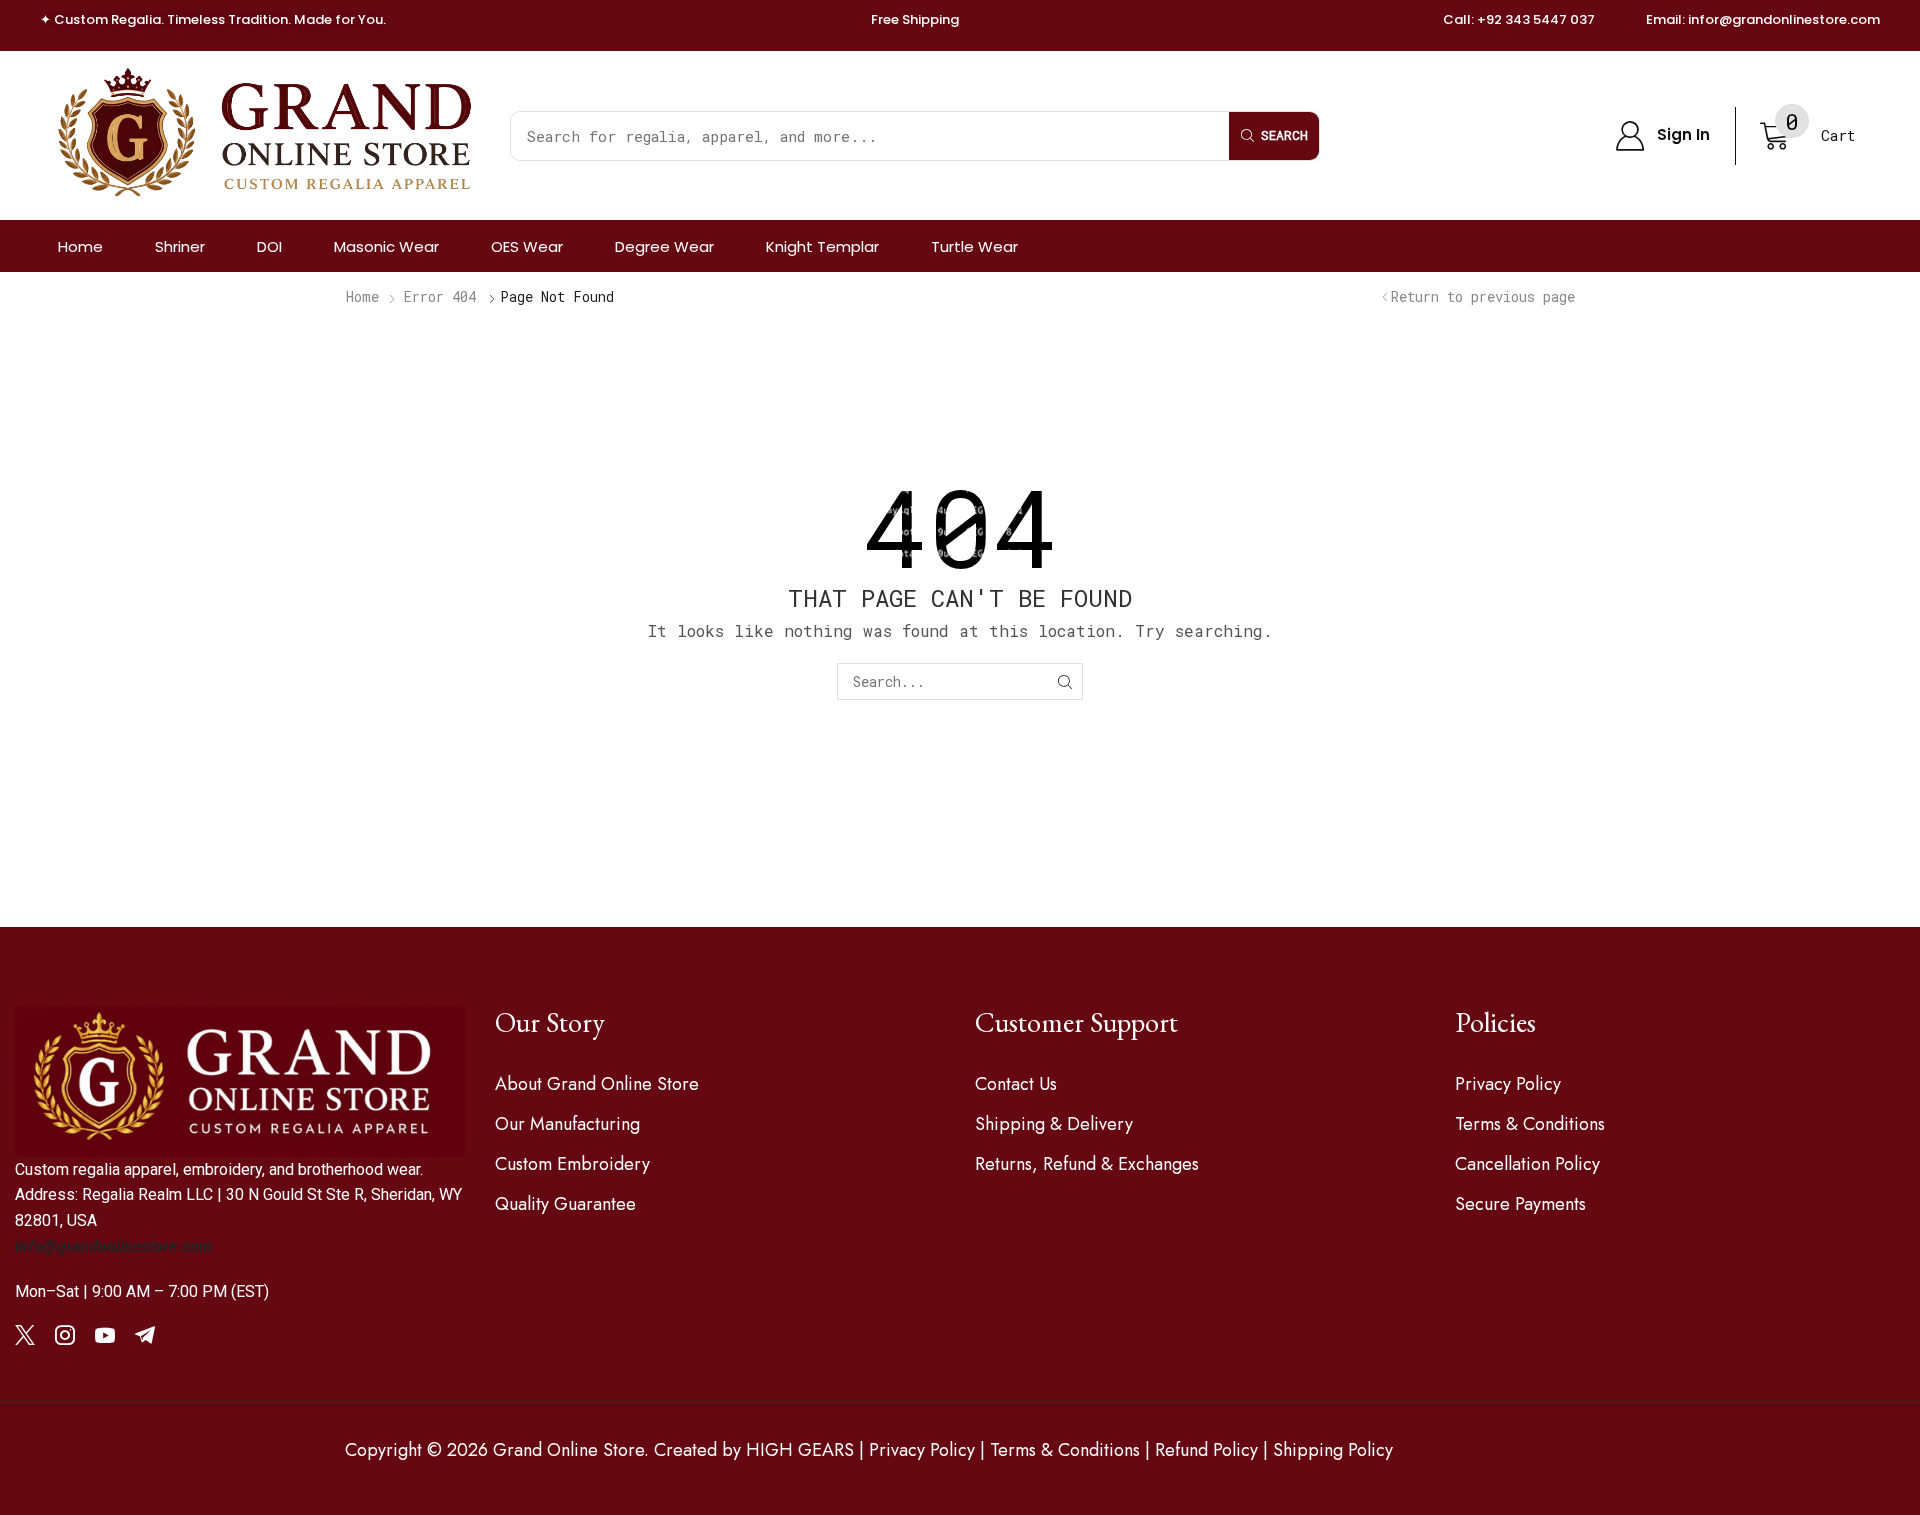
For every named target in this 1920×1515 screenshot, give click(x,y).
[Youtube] (105, 1335)
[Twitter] (25, 1335)
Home (362, 296)
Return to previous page (1483, 296)
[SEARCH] (1064, 681)
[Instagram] (65, 1335)
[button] (1662, 136)
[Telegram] (145, 1335)
